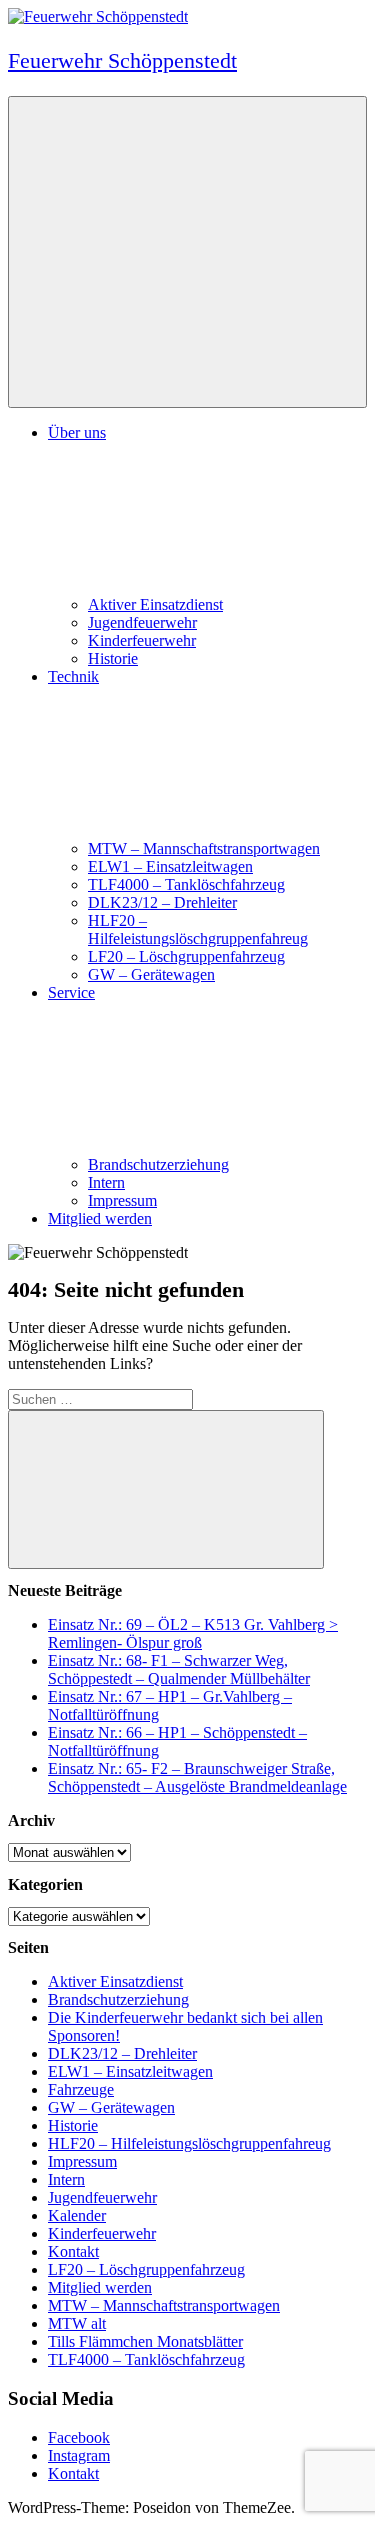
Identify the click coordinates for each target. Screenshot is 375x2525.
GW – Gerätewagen (151, 974)
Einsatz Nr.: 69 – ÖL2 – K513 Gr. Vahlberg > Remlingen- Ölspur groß (193, 1633)
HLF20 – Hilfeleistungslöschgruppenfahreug (198, 929)
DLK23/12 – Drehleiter (162, 902)
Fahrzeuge (81, 2089)
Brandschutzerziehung (158, 1164)
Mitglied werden (100, 1218)
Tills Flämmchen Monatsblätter (145, 2341)
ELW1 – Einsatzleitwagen (170, 866)
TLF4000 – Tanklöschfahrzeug (186, 884)
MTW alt (77, 2323)
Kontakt (73, 2251)
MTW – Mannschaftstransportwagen (204, 848)
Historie (113, 658)
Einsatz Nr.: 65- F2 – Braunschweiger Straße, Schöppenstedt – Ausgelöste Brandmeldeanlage (197, 1777)
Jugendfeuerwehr (142, 622)
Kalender (77, 2215)
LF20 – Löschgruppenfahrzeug (186, 956)
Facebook (79, 2437)
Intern (106, 1182)
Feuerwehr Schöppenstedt (122, 60)
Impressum (122, 1200)
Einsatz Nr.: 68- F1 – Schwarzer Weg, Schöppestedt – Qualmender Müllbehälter (179, 1669)
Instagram (79, 2455)
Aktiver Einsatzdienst (155, 604)
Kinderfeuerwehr (142, 640)
